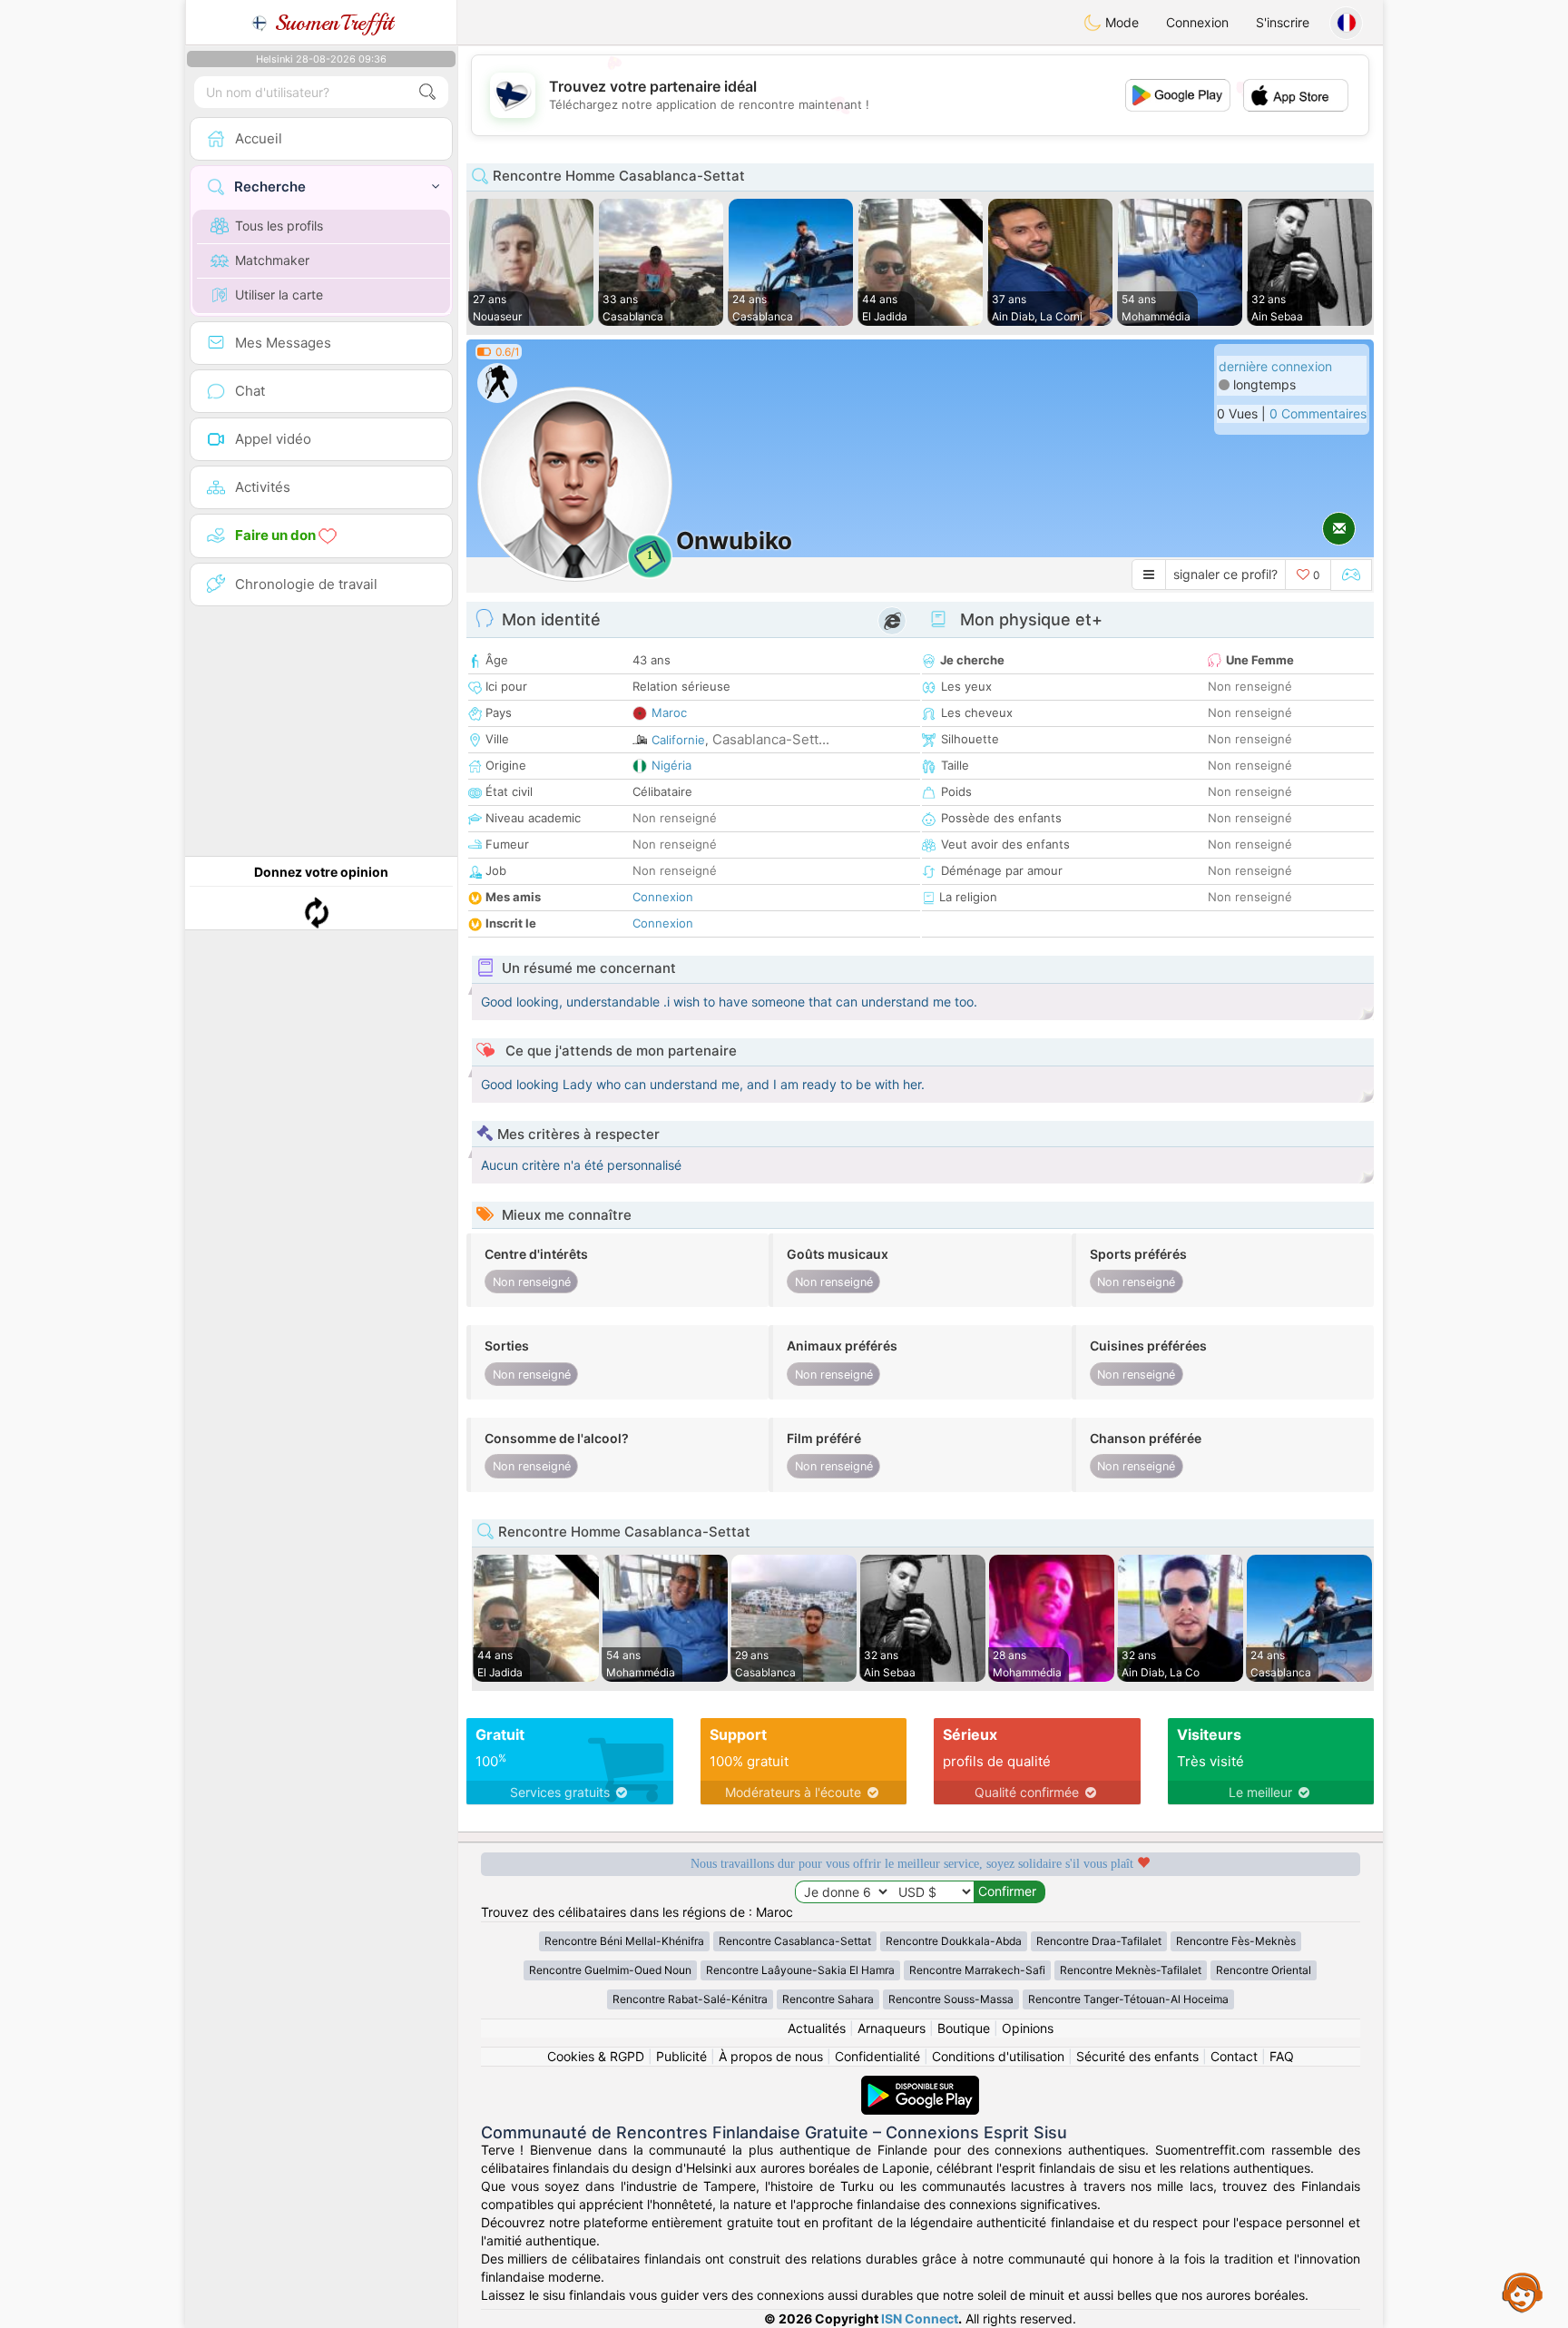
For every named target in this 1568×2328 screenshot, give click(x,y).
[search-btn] (427, 92)
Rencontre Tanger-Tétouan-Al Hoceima (1128, 1999)
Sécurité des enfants (1137, 2056)
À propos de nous (771, 2056)
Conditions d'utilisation (998, 2056)
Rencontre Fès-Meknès (1236, 1941)
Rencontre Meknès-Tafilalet (1131, 1970)
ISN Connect (920, 2318)
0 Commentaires (1318, 413)
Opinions (1028, 2028)
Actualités (817, 2028)
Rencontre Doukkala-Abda (954, 1941)
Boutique (964, 2028)
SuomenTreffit (331, 23)
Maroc (669, 712)
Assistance (1523, 2292)
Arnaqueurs (892, 2028)
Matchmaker (272, 260)
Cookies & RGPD (596, 2056)
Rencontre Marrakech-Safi (977, 1970)
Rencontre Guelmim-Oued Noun (610, 1970)
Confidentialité (877, 2056)
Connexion (1197, 22)
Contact (1234, 2056)
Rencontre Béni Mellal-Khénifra (624, 1941)
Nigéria (671, 765)
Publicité (681, 2056)
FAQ (1282, 2056)
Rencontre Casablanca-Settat (795, 1941)
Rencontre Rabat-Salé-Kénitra (690, 1999)
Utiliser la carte (279, 295)
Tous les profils (279, 226)
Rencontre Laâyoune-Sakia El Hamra (800, 1970)
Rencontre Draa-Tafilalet (1099, 1941)
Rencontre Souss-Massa (951, 1999)
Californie (678, 740)
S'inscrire (1283, 22)
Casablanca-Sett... (771, 739)
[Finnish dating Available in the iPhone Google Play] (920, 2084)
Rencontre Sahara (828, 1999)
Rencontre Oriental (1264, 1970)
